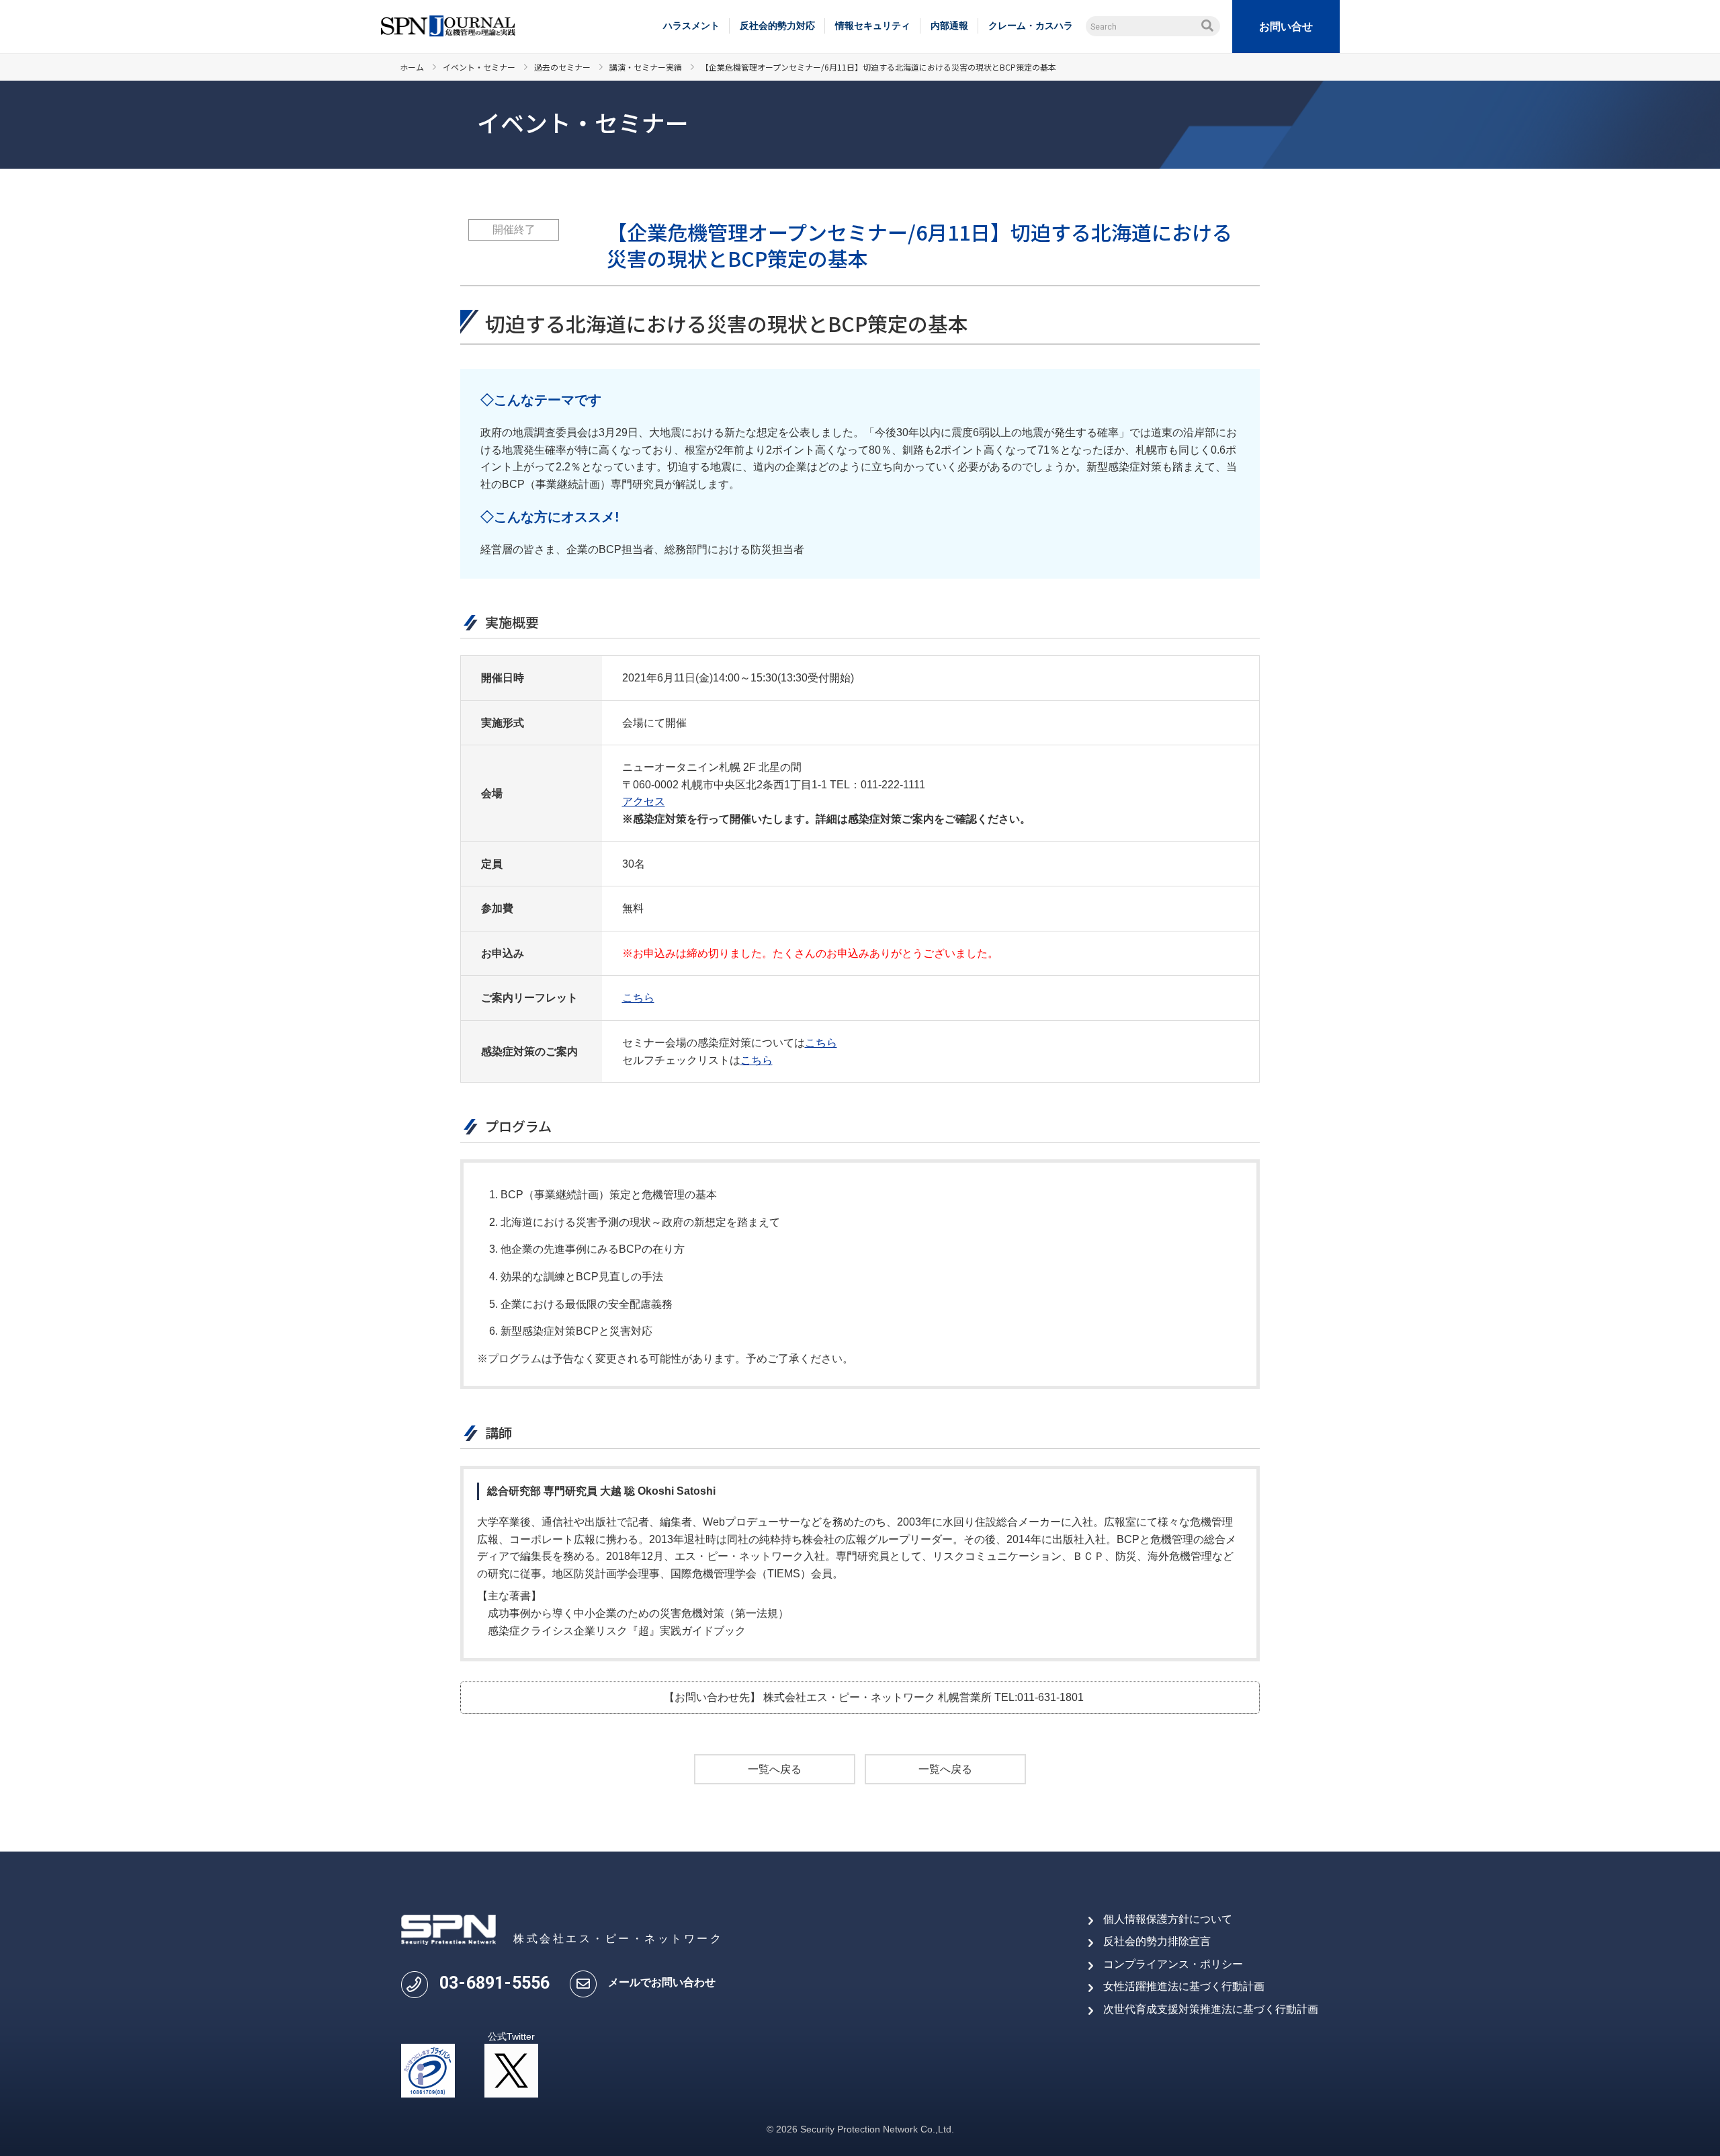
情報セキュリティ (873, 26)
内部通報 (949, 26)
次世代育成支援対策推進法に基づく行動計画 (1211, 2009)
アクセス (644, 801)
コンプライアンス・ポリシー (1173, 1964)
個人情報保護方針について (1168, 1919)
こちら (638, 998)
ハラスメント (691, 26)
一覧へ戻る (775, 1769)
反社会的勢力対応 (777, 26)
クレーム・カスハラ (1031, 26)
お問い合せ (1286, 27)
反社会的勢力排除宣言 (1157, 1941)
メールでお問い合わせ (662, 1982)
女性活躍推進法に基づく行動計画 (1184, 1986)
